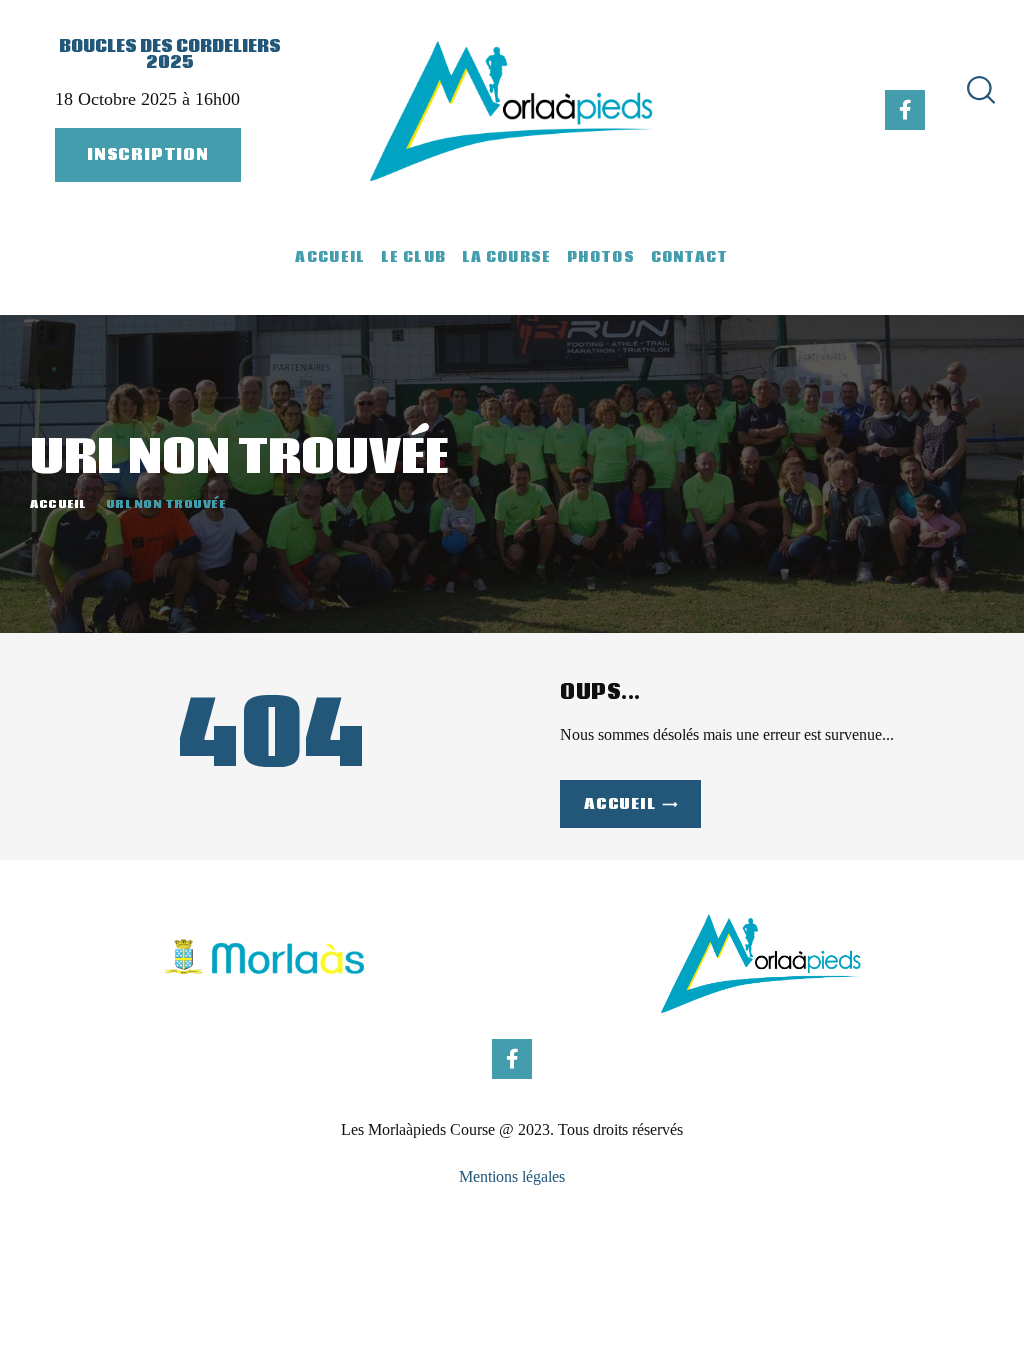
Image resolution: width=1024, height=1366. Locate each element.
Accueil (58, 504)
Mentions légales (512, 1176)
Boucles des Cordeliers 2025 (170, 55)
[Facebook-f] (905, 110)
